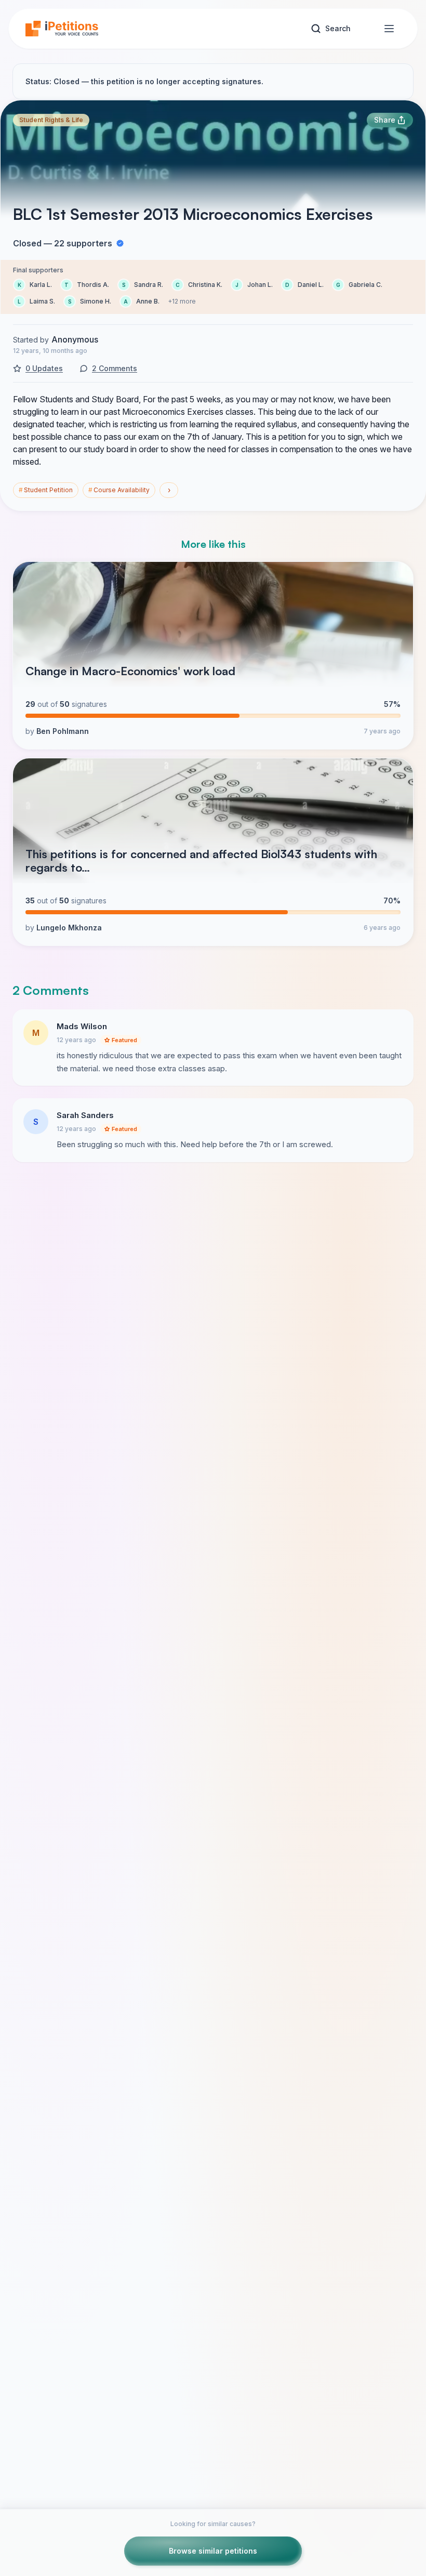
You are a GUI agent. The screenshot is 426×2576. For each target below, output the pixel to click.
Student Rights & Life (51, 120)
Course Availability (119, 490)
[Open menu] (389, 29)
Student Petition (46, 490)
